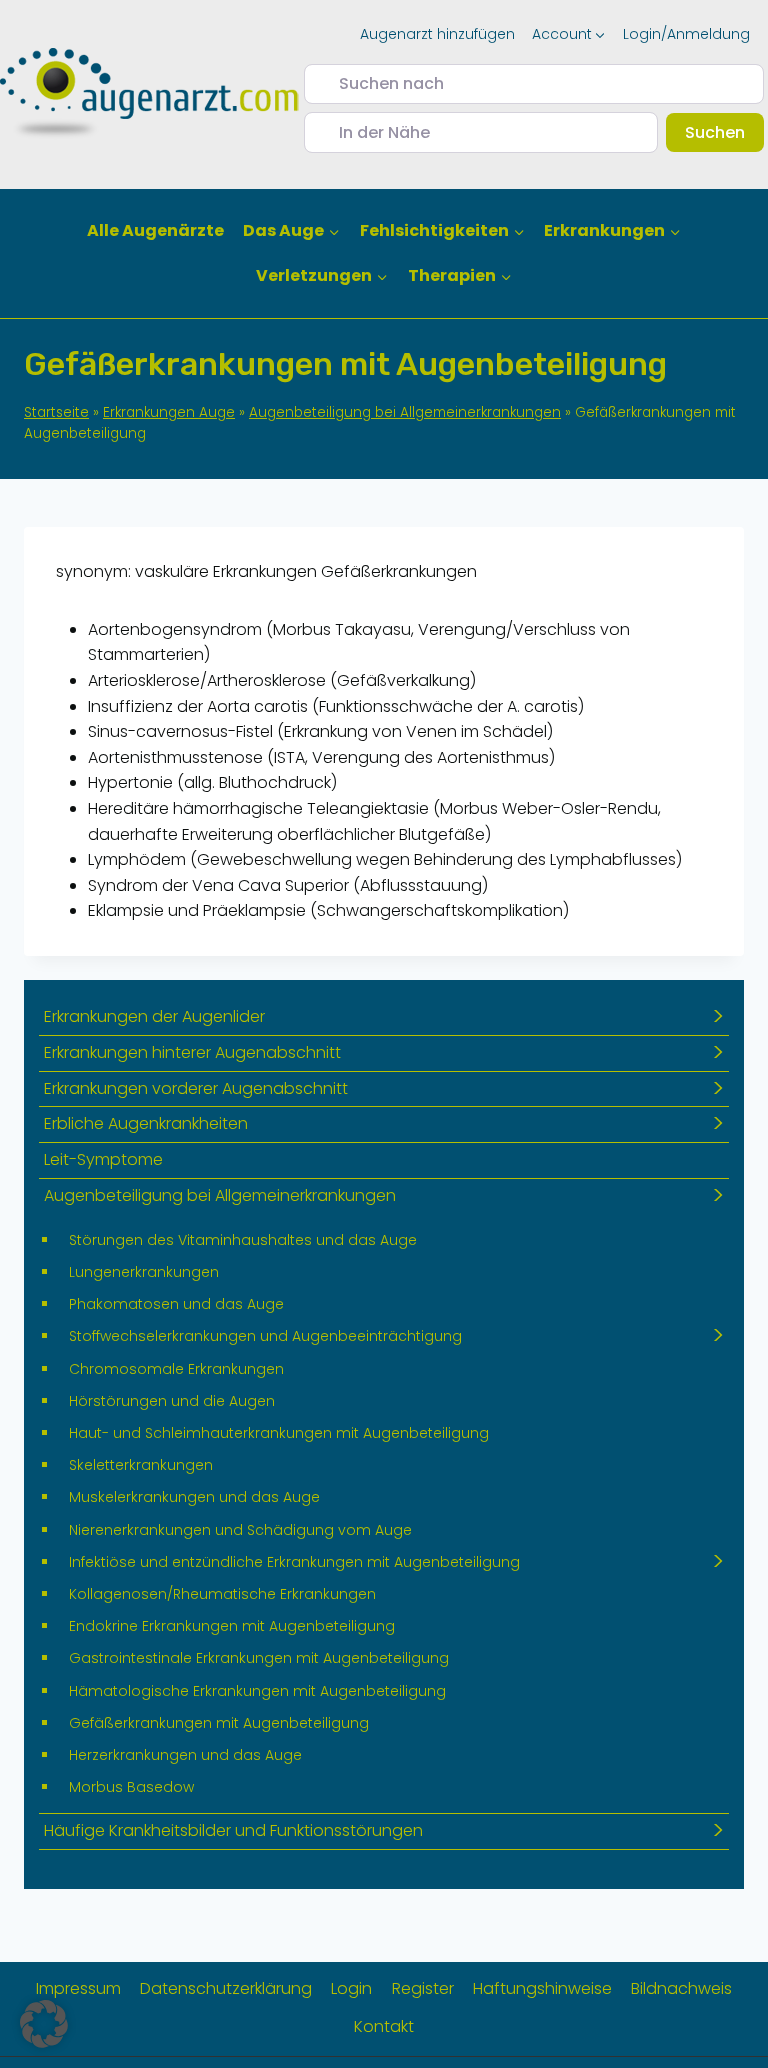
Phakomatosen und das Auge (176, 1304)
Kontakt (384, 2026)
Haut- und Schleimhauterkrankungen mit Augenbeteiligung (279, 1433)
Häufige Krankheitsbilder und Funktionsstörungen (233, 1830)
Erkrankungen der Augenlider (154, 1016)
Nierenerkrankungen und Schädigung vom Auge (240, 1530)
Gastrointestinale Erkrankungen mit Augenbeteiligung (259, 1658)
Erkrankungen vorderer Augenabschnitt (196, 1088)
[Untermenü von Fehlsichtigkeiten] (442, 231)
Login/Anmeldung (686, 34)
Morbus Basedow (131, 1787)
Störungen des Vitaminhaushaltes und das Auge (243, 1240)
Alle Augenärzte (155, 230)
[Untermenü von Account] (568, 34)
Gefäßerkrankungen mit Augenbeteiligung (219, 1723)
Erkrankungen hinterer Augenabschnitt (192, 1052)
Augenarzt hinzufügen (437, 34)
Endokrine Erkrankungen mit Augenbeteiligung (232, 1626)
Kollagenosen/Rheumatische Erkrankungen (222, 1594)
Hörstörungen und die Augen (172, 1401)
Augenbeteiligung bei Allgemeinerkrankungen (405, 412)
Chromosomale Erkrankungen (176, 1369)
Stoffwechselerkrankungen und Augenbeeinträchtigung (265, 1336)
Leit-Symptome (103, 1159)
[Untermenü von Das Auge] (292, 231)
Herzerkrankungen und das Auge (185, 1755)
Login (351, 1988)
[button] (44, 2024)
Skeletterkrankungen (141, 1465)
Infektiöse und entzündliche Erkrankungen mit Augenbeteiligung (294, 1562)
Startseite (56, 412)
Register (423, 1988)
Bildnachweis (681, 1988)
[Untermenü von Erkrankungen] (612, 231)
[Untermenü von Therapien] (459, 276)
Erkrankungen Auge (169, 412)
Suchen (724, 132)
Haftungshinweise (542, 1988)
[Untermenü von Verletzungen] (322, 276)
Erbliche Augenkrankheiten (146, 1123)
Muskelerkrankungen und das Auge (194, 1497)
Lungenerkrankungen (144, 1272)
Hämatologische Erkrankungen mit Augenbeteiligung (257, 1691)
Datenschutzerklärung (226, 1988)
